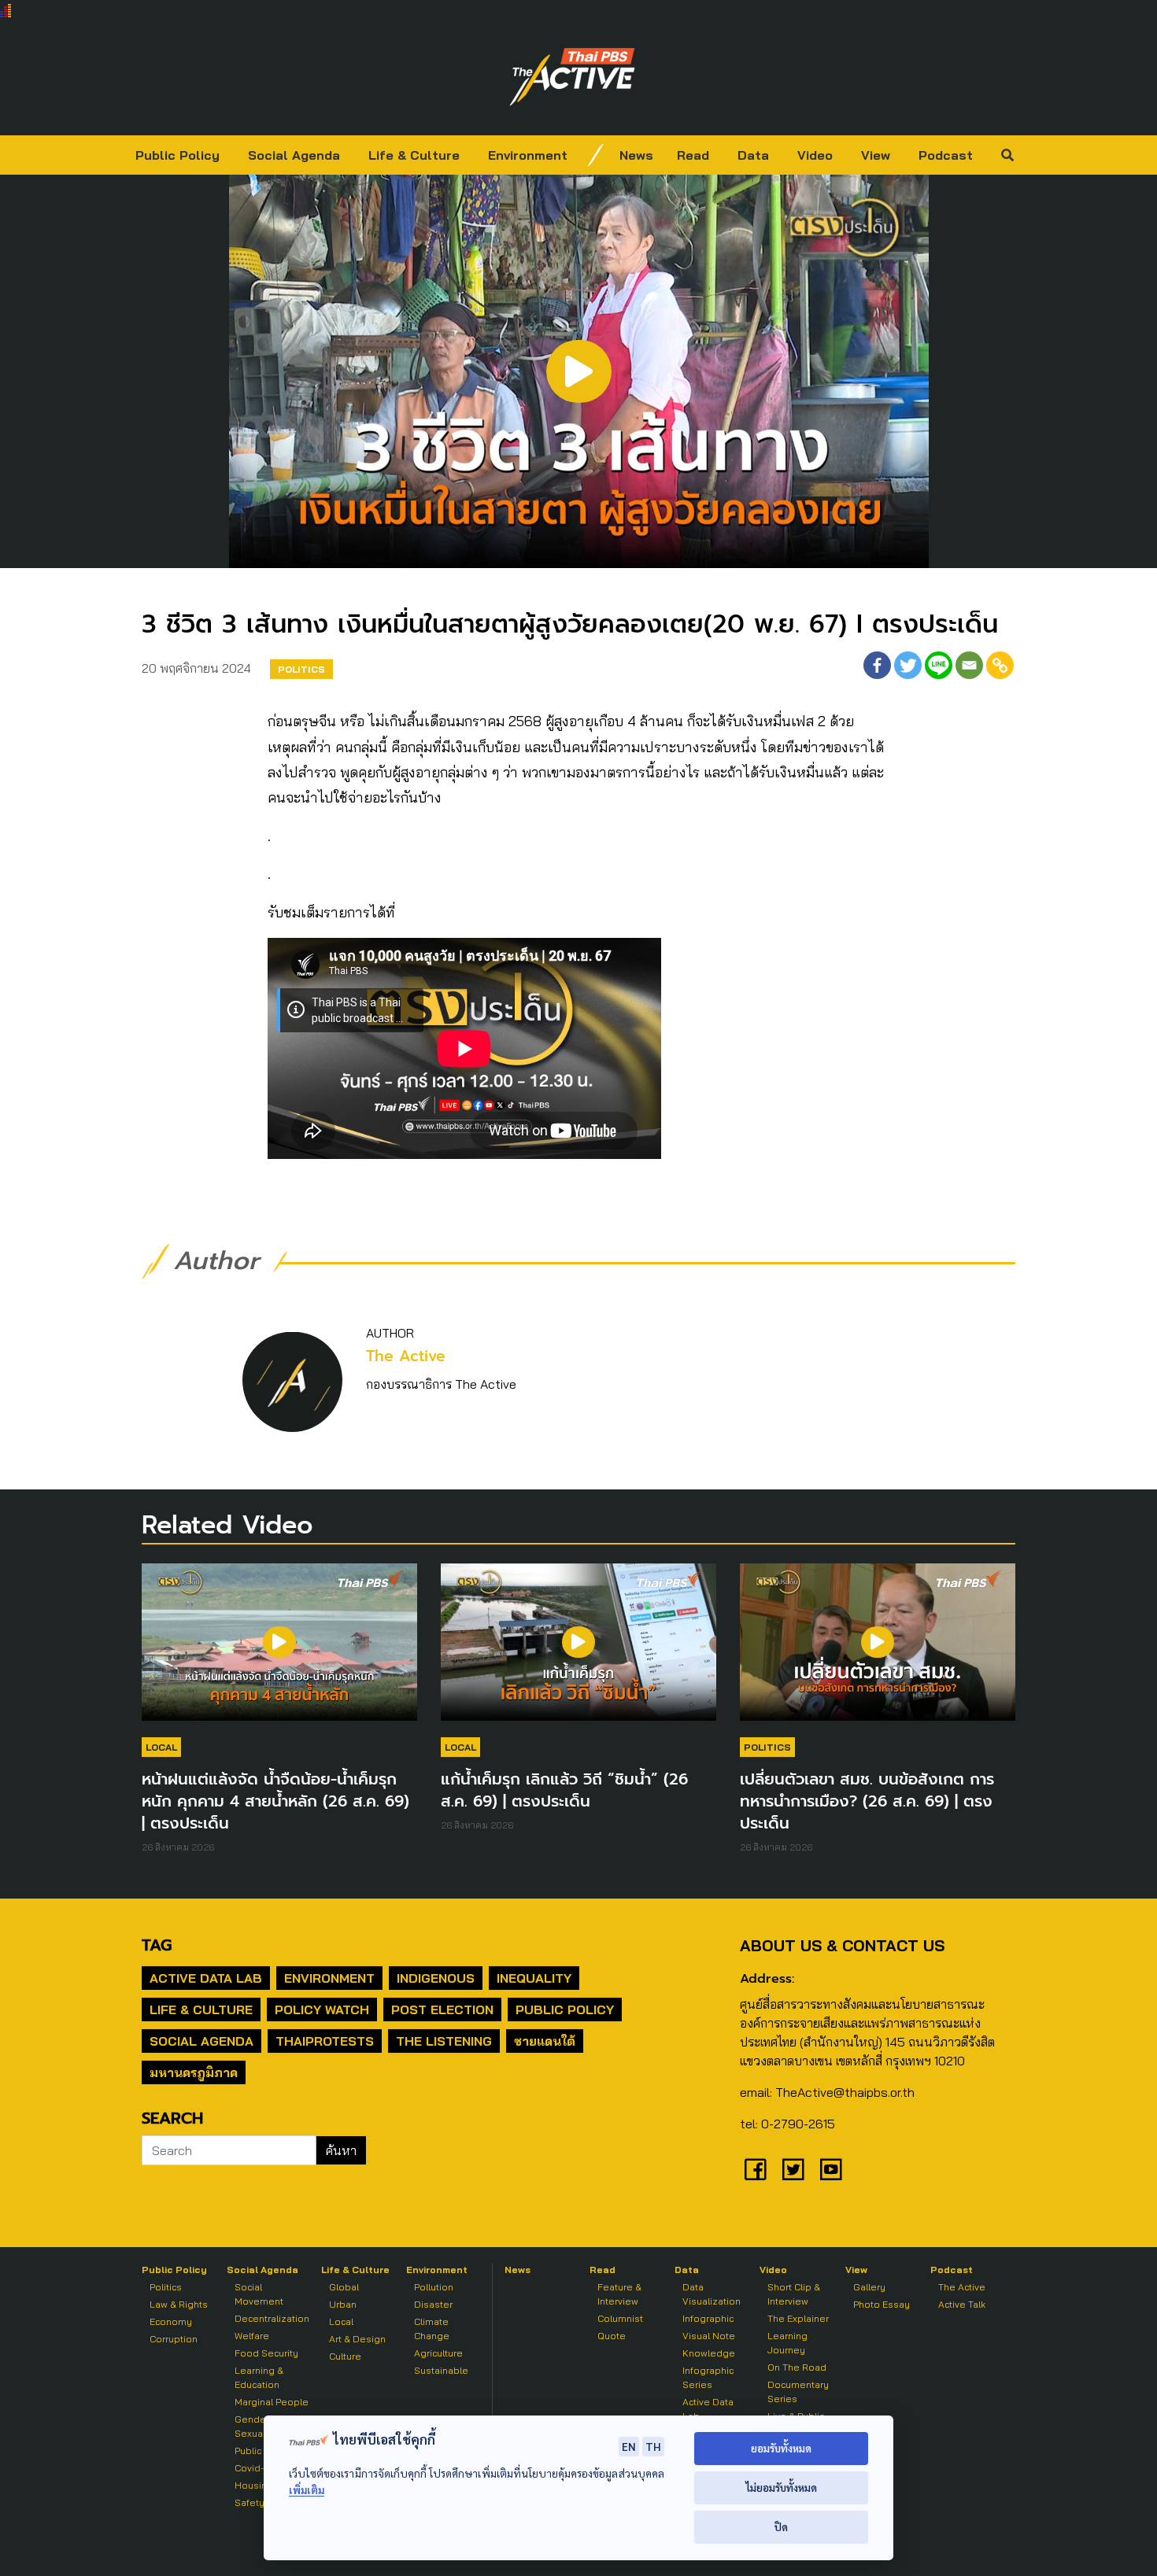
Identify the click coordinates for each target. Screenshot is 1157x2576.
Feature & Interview (619, 2294)
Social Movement (259, 2294)
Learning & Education (259, 2377)
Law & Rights (179, 2304)
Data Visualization (712, 2294)
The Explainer (798, 2318)
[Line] (939, 665)
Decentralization (272, 2318)
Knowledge (709, 2353)
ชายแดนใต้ (545, 2041)
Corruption (174, 2339)
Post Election (442, 2010)
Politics (301, 669)
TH (653, 2446)
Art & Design (357, 2339)
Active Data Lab (206, 1978)
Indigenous (436, 1978)
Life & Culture (414, 155)
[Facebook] (877, 665)
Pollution (434, 2287)
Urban (343, 2304)
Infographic (708, 2318)
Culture (345, 2356)
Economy (171, 2321)
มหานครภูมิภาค (194, 2072)
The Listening (444, 2041)
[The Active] (572, 77)
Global (344, 2287)
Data (753, 155)
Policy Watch (322, 2010)
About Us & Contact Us (842, 1945)
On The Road (797, 2367)
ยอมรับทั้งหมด (781, 2448)
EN (629, 2446)
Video (815, 155)
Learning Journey (787, 2343)
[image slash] (596, 155)
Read (693, 155)
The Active (406, 1356)
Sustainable (441, 2370)
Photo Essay (882, 2304)
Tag (157, 1945)
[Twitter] (908, 665)
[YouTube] (831, 2169)
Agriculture (438, 2353)
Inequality (534, 1978)
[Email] (969, 665)
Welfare (252, 2336)
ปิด (781, 2527)
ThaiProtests (325, 2041)
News (636, 155)
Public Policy (177, 155)
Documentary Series (798, 2391)
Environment (528, 155)
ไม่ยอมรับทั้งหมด (781, 2487)
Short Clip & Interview (794, 2294)
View (876, 155)
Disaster (433, 2304)
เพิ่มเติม (307, 2490)
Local (161, 1747)
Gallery (869, 2287)
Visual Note (709, 2336)
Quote (612, 2336)
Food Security (266, 2353)
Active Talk (962, 2304)
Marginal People (272, 2402)
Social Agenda (294, 155)
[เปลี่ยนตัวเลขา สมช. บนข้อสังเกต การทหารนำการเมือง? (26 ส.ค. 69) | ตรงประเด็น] (878, 1650)
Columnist (620, 2318)
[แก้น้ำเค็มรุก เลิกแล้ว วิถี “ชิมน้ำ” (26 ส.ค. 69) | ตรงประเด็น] (578, 1650)
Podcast (946, 155)
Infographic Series (708, 2377)
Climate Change (432, 2329)
